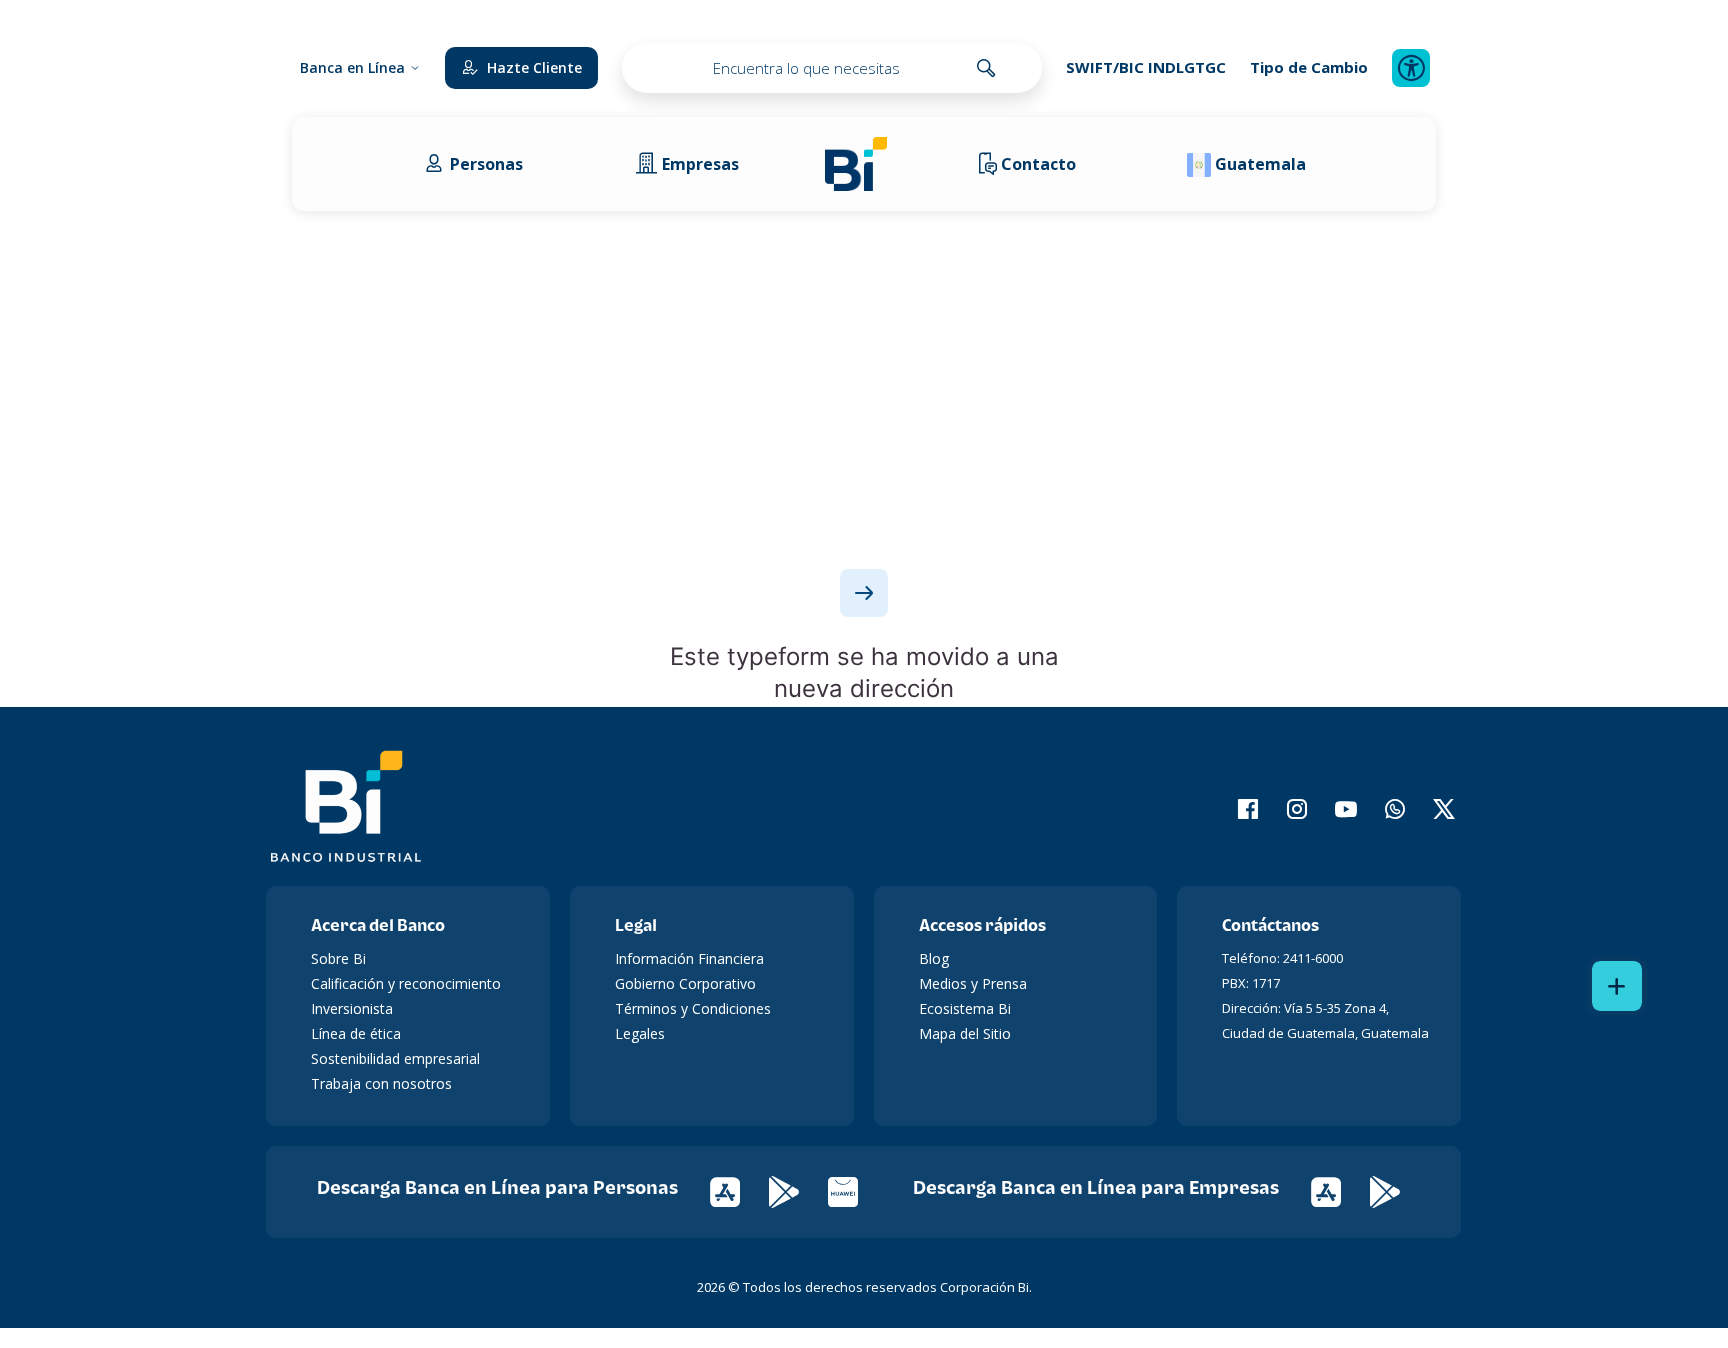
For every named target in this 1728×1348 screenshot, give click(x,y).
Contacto (1038, 164)
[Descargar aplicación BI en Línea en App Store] (739, 1190)
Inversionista (352, 1008)
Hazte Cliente (534, 67)
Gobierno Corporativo (685, 983)
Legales (640, 1033)
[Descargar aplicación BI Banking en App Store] (1340, 1190)
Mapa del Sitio (965, 1033)
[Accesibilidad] (1411, 68)
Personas (486, 164)
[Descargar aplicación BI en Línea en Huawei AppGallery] (855, 1190)
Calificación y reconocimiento (406, 983)
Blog (934, 958)
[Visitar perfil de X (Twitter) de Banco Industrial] (1431, 809)
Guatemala (1260, 164)
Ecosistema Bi (965, 1008)
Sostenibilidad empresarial (395, 1058)
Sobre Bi (338, 958)
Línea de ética (356, 1033)
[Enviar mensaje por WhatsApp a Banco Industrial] (1382, 809)
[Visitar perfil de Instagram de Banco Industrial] (1284, 809)
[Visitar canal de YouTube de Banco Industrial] (1333, 809)
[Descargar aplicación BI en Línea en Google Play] (798, 1190)
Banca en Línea (352, 67)
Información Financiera (689, 958)
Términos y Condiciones (693, 1008)
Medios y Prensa (973, 983)
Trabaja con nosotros (381, 1083)
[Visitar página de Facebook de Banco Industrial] (1235, 809)
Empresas (700, 164)
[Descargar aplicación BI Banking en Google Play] (1397, 1190)
